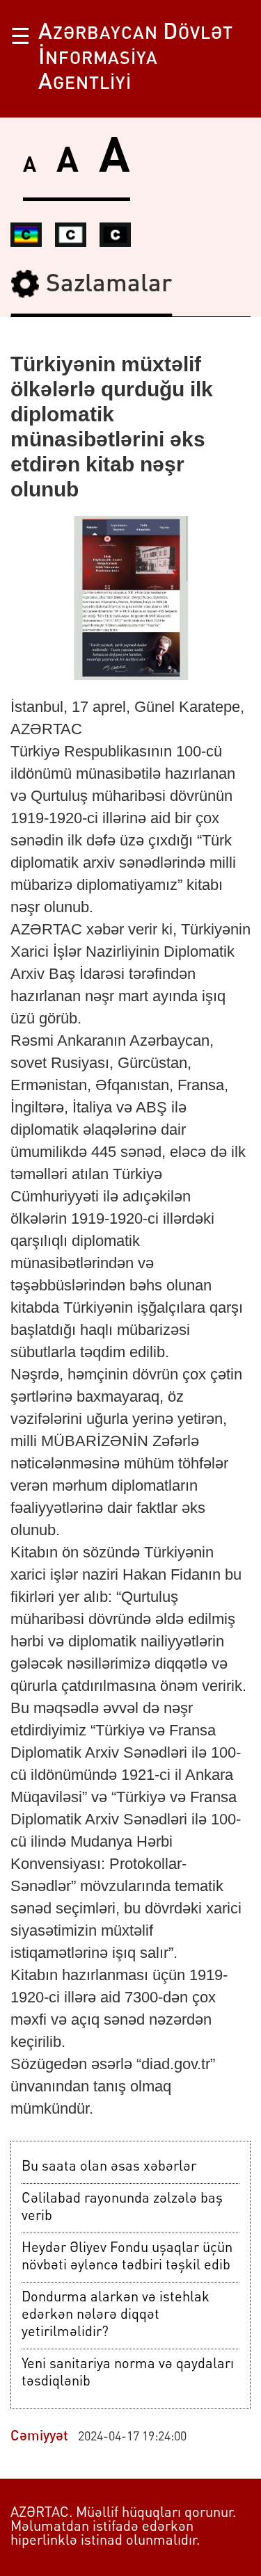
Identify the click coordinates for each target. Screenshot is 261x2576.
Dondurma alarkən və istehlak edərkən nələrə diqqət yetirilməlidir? (116, 2315)
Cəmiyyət (39, 2437)
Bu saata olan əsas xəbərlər (109, 2167)
